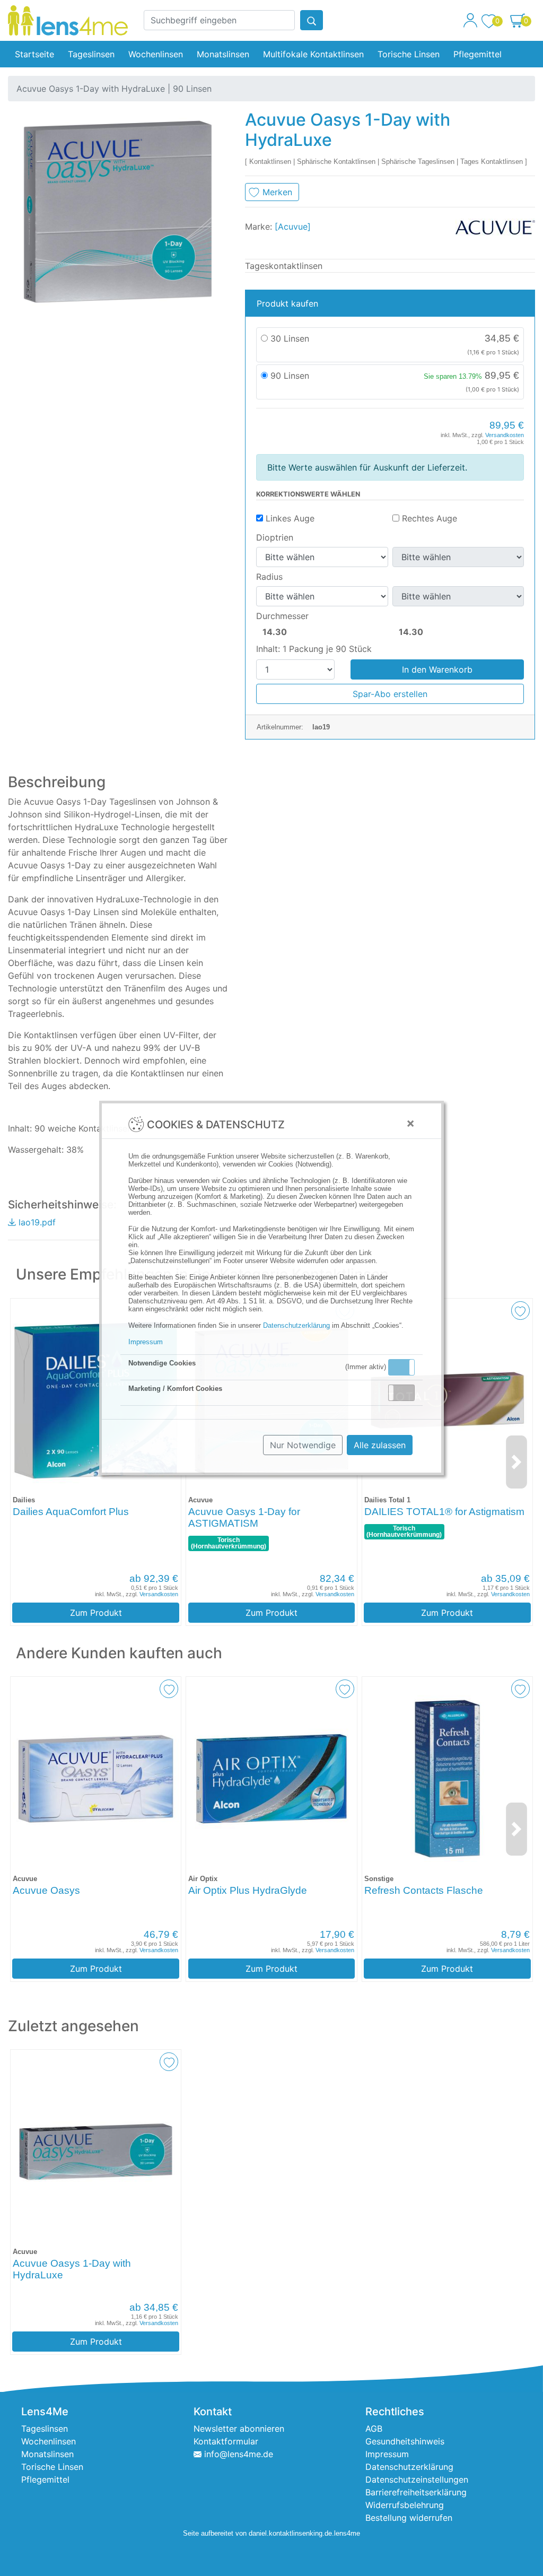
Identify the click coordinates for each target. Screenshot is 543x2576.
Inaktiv (406, 1393)
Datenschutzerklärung (296, 1325)
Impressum (146, 1342)
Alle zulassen (380, 1445)
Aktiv (401, 1367)
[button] (401, 1367)
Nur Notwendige (303, 1445)
